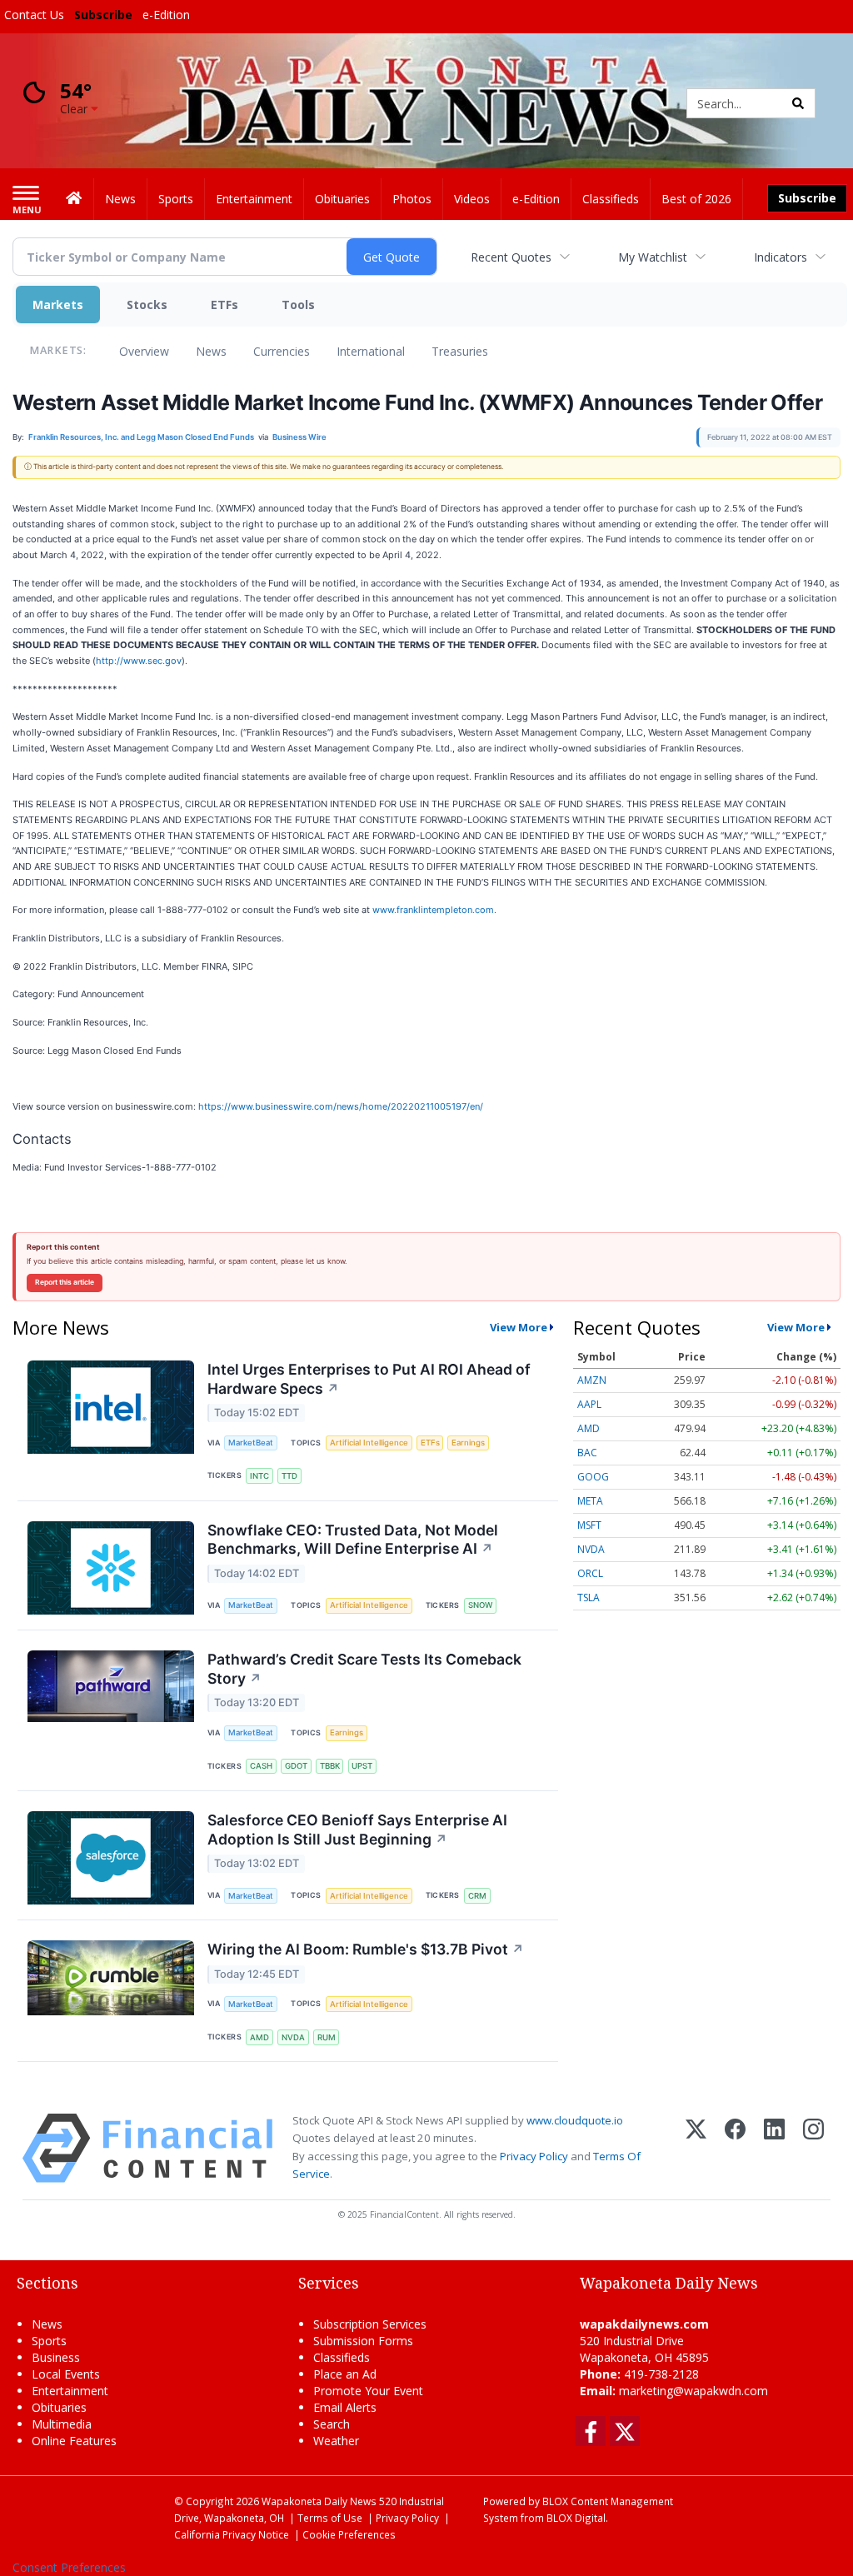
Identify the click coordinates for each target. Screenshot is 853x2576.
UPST (362, 1766)
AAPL (589, 1404)
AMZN (592, 1380)
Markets (58, 305)
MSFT (589, 1525)
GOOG (593, 1477)
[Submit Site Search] (798, 103)
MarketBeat (251, 1443)
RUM (327, 2037)
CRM (477, 1896)
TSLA (589, 1598)
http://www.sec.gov (139, 661)
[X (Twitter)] (696, 2148)
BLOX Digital (576, 2518)
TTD (289, 1476)
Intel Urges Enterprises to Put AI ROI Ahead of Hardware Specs (369, 1379)
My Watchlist (653, 257)
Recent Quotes (511, 257)
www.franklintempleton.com (433, 910)
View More (519, 1327)
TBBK (330, 1766)
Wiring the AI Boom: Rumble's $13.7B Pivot (366, 1949)
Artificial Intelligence (369, 1443)
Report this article (65, 1282)
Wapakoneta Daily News (319, 2501)
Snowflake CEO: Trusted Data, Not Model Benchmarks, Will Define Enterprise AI (353, 1540)
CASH (261, 1766)
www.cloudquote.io (575, 2120)
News (211, 351)
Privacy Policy (534, 2156)
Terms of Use (330, 2518)
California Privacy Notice (232, 2534)
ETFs (224, 305)
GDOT (296, 1766)
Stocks (147, 305)
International (371, 351)
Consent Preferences (69, 2567)
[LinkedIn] (774, 2148)
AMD (259, 2037)
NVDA (293, 2037)
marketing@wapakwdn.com (693, 2391)
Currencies (282, 351)
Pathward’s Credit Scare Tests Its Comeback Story (364, 1669)
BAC (587, 1453)
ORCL (590, 1573)
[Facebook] (735, 2148)
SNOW (480, 1605)
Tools (298, 305)
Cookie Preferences (349, 2534)
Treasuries (460, 351)
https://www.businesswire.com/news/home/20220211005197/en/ (341, 1106)
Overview (144, 351)
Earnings (468, 1443)
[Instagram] (813, 2148)
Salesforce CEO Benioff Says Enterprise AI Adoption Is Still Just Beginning (357, 1830)
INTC (259, 1476)
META (590, 1501)
